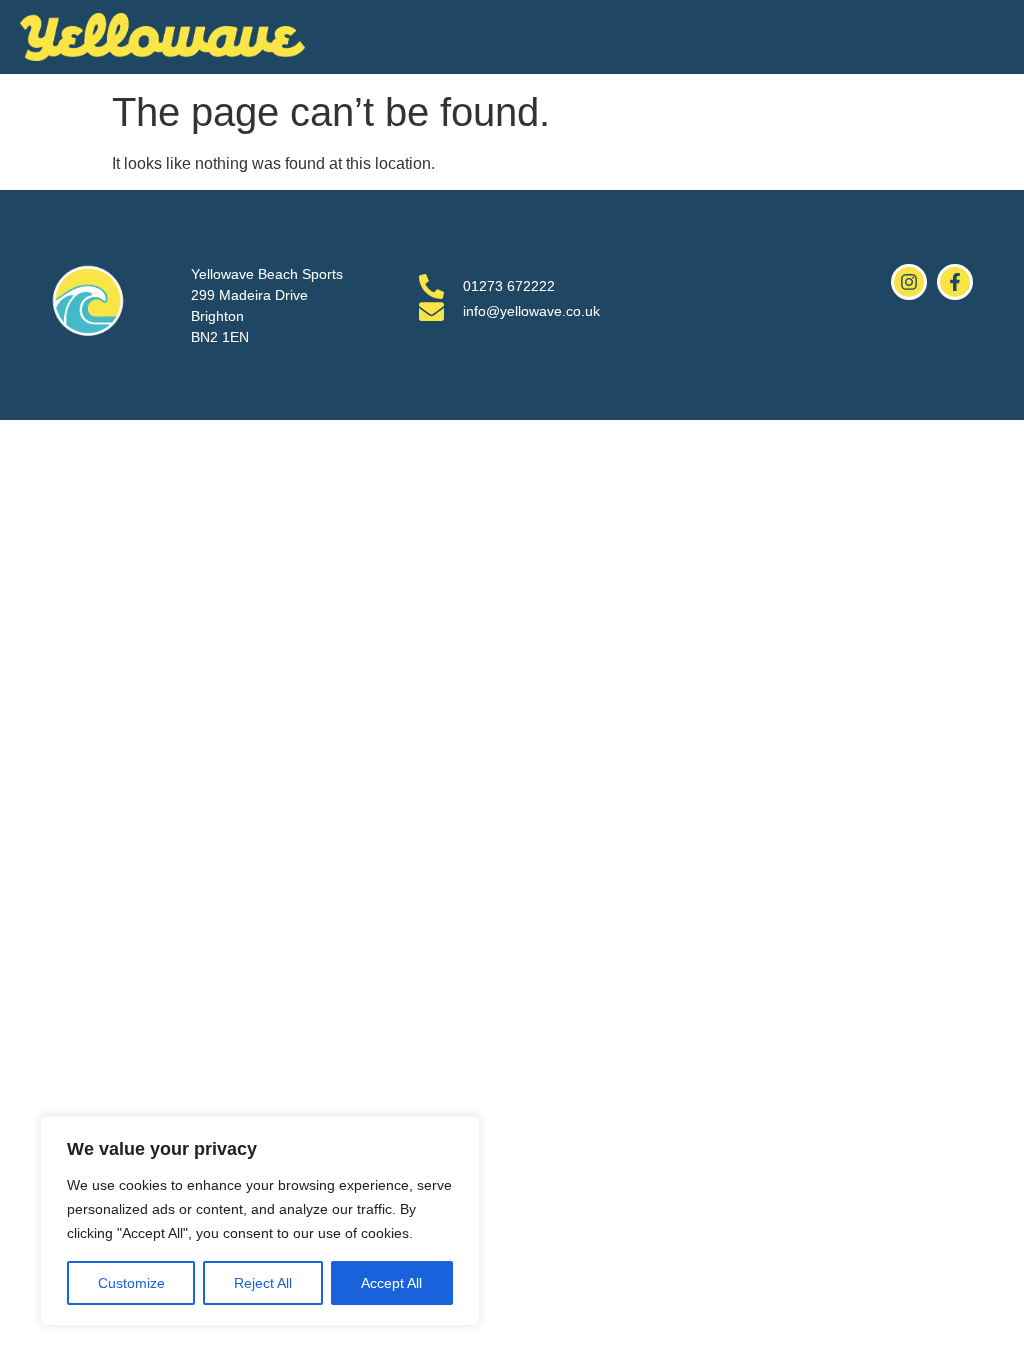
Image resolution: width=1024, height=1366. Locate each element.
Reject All (263, 1283)
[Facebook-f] (955, 282)
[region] (260, 1221)
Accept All (391, 1283)
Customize (131, 1283)
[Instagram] (909, 282)
